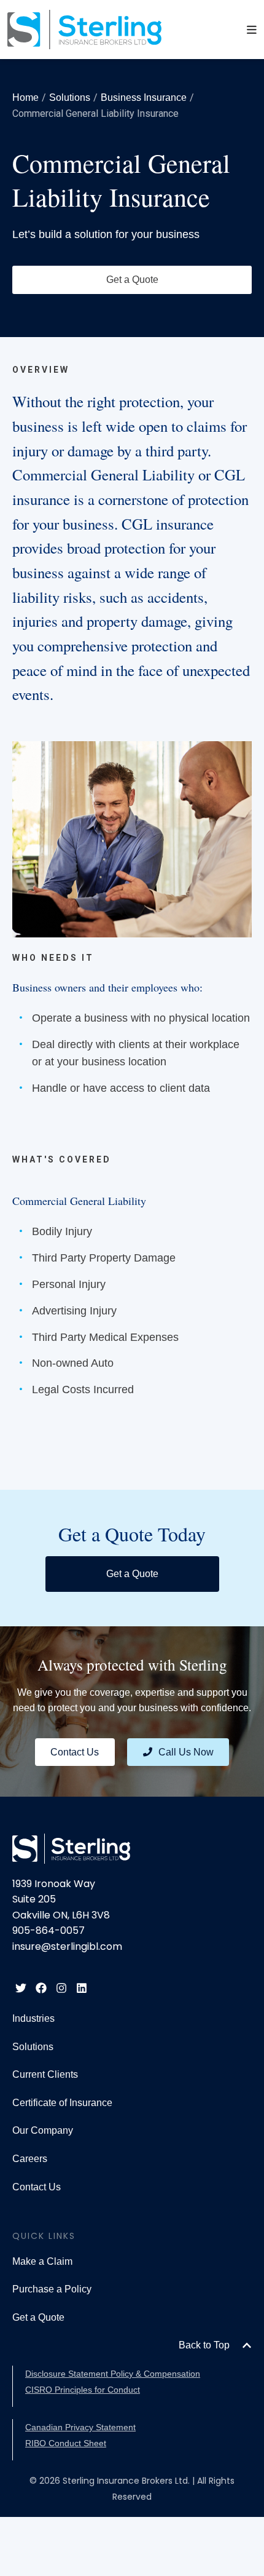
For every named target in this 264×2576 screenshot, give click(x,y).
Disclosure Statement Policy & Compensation (113, 2374)
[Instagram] (61, 1988)
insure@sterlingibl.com (67, 1946)
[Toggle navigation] (252, 30)
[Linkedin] (82, 1988)
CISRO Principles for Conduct (83, 2390)
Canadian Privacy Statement (80, 2427)
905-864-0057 (49, 1930)
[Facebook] (41, 1988)
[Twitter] (21, 1988)
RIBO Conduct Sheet (66, 2443)
